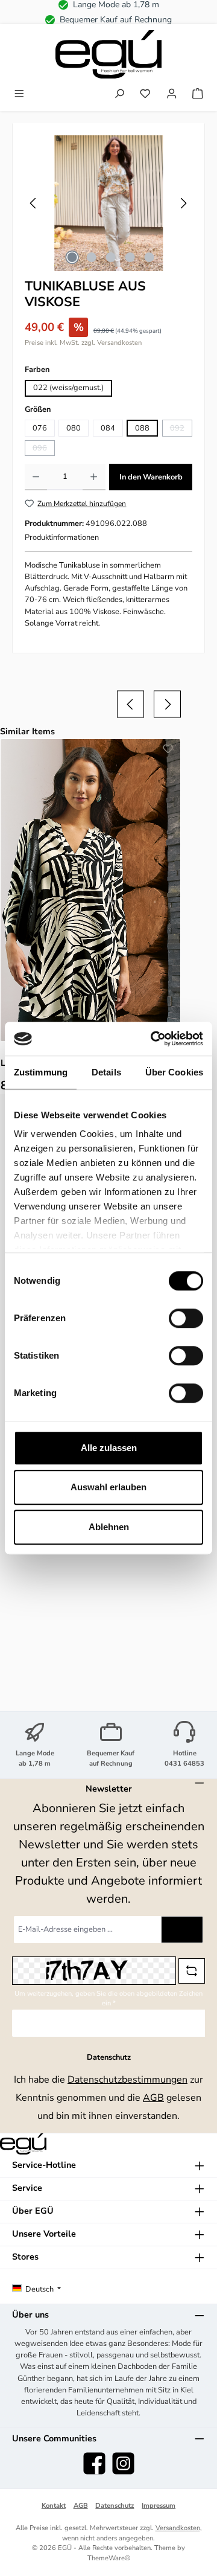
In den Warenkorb (151, 477)
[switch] (186, 1318)
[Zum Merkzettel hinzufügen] (168, 751)
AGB (153, 2098)
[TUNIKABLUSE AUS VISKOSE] (108, 203)
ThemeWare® (109, 2558)
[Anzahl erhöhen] (94, 477)
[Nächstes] (183, 203)
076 (40, 428)
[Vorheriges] (34, 203)
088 (142, 428)
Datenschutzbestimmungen (127, 2080)
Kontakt (54, 2506)
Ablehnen (109, 1527)
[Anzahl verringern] (36, 477)
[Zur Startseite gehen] (108, 54)
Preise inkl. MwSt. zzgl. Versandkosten (83, 343)
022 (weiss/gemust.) (68, 388)
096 (44, 449)
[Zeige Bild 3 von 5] (110, 257)
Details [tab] (106, 1072)
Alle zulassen (109, 1448)
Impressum (159, 2506)
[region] (108, 203)
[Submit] (182, 1930)
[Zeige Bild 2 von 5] (91, 257)
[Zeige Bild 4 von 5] (130, 257)
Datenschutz (115, 2506)
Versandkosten (178, 2528)
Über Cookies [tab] (174, 1072)
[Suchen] (119, 95)
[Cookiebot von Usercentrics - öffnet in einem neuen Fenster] (153, 1039)
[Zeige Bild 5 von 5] (149, 257)
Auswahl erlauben (108, 1487)
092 (181, 430)
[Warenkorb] (198, 95)
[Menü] (19, 95)
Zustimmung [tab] (41, 1072)
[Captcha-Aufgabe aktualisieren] (192, 1971)
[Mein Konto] (172, 95)
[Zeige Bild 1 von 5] (72, 257)
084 (108, 428)
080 (74, 428)
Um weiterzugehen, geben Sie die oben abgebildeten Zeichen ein (108, 1999)
